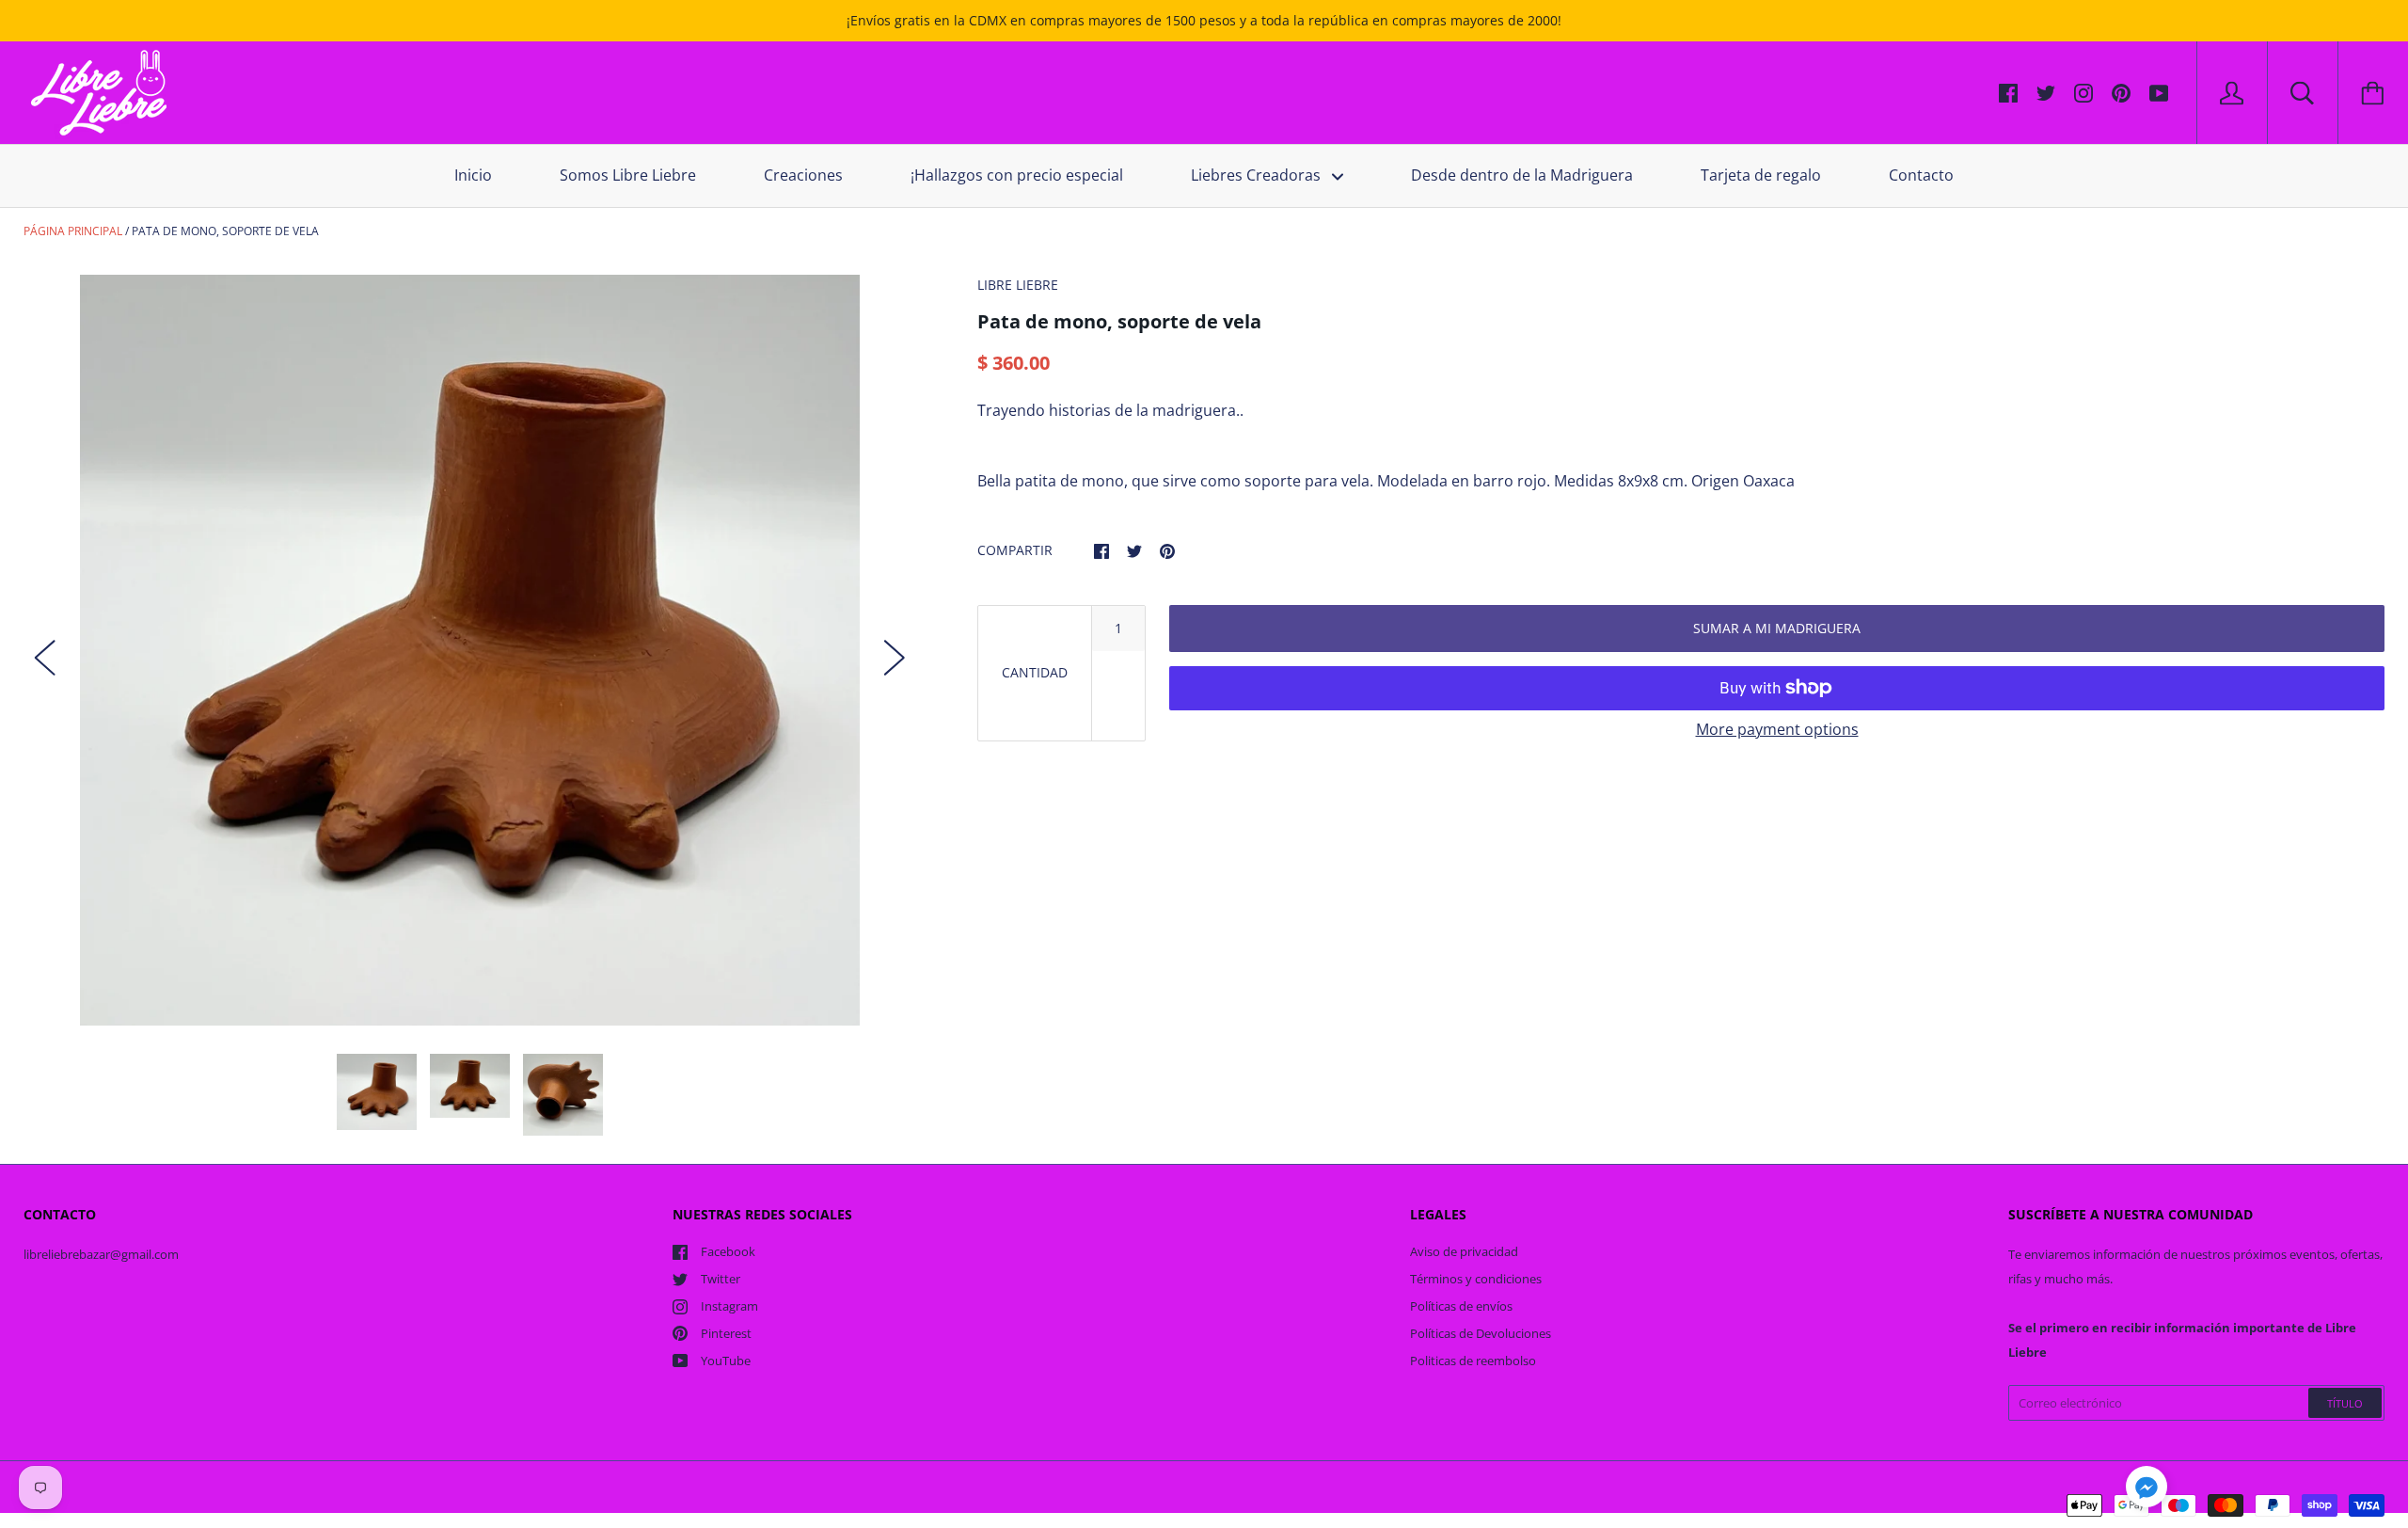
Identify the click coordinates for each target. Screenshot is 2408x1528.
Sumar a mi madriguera (1777, 628)
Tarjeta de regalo (1761, 175)
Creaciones (803, 175)
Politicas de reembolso (1473, 1361)
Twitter (721, 1279)
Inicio (473, 175)
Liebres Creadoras (1258, 175)
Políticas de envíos (1461, 1306)
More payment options (1777, 729)
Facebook (728, 1251)
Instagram (729, 1306)
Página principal (73, 231)
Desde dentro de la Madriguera (1522, 175)
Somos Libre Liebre (628, 175)
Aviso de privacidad (1464, 1251)
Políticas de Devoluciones (1481, 1333)
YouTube (726, 1361)
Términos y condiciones (1476, 1279)
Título (2345, 1403)
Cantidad (1035, 672)
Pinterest (726, 1333)
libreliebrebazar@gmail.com (101, 1254)
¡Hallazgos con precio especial (1017, 175)
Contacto (1921, 175)
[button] (2147, 1489)
